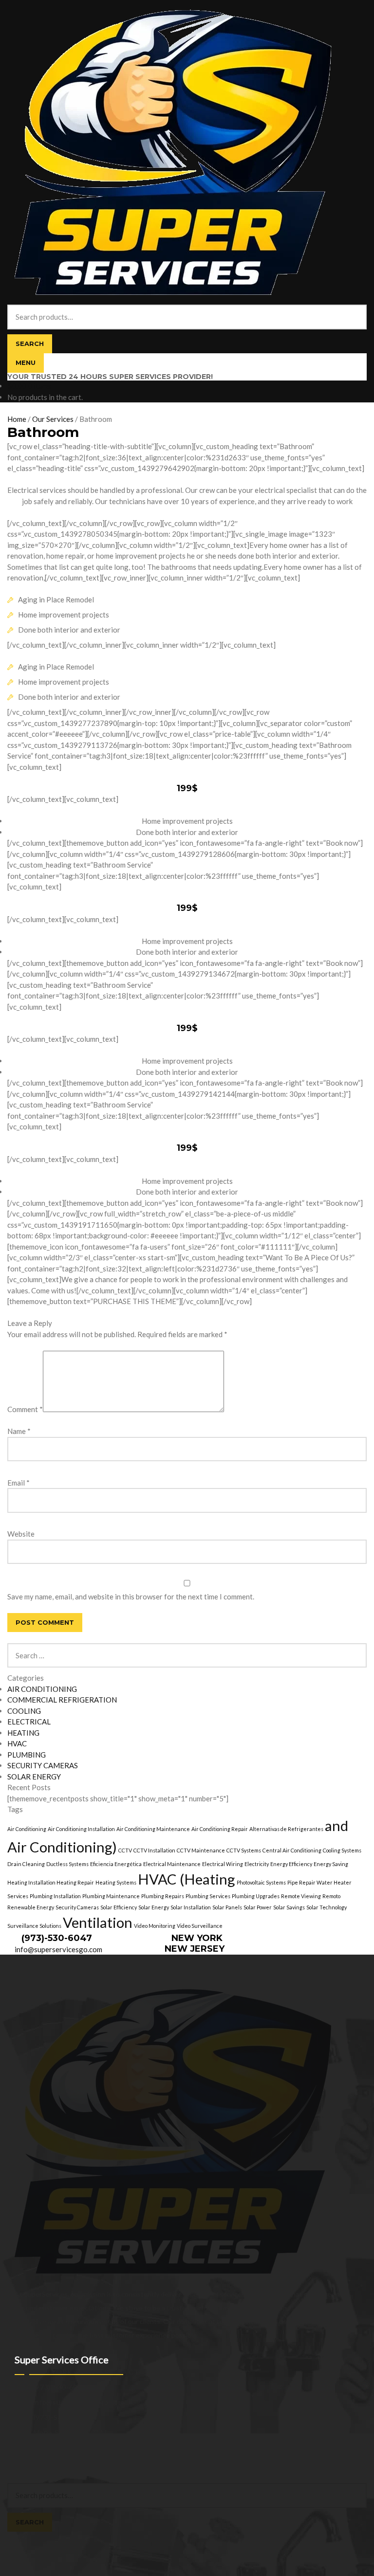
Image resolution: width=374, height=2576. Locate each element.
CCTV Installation (154, 1850)
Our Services (53, 419)
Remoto (331, 1896)
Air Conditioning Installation (81, 1829)
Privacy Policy (28, 2458)
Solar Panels (227, 1907)
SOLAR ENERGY (34, 1777)
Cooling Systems (342, 1850)
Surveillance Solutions (34, 1926)
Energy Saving (331, 1864)
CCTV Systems (244, 1850)
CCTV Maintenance (201, 1850)
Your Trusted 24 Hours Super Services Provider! (110, 377)
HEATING (23, 1733)
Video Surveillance (200, 1926)
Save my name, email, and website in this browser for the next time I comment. (131, 1596)
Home (17, 419)
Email (19, 1483)
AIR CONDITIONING (42, 1689)
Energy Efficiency (291, 1864)
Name (19, 1431)
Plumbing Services (208, 1896)
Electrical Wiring (223, 1864)
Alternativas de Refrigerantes (286, 1829)
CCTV (125, 1850)
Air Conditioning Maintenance (153, 1829)
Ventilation (98, 1922)
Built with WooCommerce (88, 2458)
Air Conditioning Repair (220, 1829)
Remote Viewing (301, 1896)
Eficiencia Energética (116, 1864)
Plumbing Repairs (163, 1896)
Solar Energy (154, 1907)
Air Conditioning (27, 1829)
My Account (26, 2468)
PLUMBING (27, 1755)
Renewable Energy (31, 1907)
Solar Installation (191, 1907)
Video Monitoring (155, 1926)
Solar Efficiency (119, 1907)
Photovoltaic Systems (261, 1882)
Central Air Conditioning (292, 1850)
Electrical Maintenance (172, 1864)
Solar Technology (327, 1907)
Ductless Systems (67, 1864)
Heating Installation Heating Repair (51, 1882)
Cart (17, 2537)
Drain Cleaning (26, 1864)
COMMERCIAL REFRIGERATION (62, 1700)
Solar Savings (289, 1907)
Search (30, 344)
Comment (25, 1409)
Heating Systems (116, 1882)
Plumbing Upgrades (256, 1896)
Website (21, 1534)
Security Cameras (77, 1907)
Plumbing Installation (55, 1896)
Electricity (257, 1864)
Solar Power (258, 1907)
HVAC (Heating (187, 1879)
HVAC (17, 1743)
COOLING (24, 1711)
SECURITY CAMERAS (43, 1765)
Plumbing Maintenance (111, 1896)
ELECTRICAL (29, 1722)
